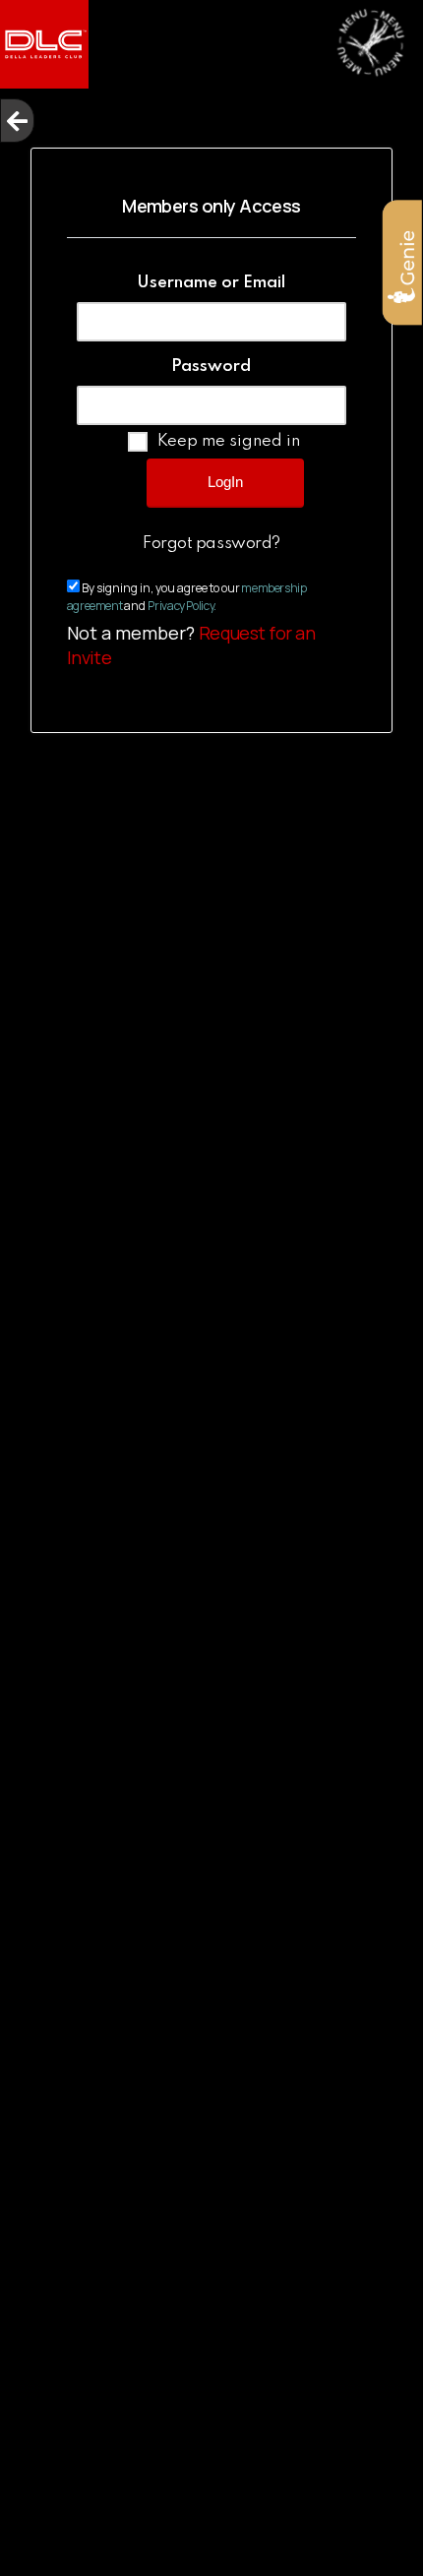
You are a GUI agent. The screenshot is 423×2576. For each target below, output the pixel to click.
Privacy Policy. (182, 606)
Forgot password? (211, 544)
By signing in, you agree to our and (187, 597)
